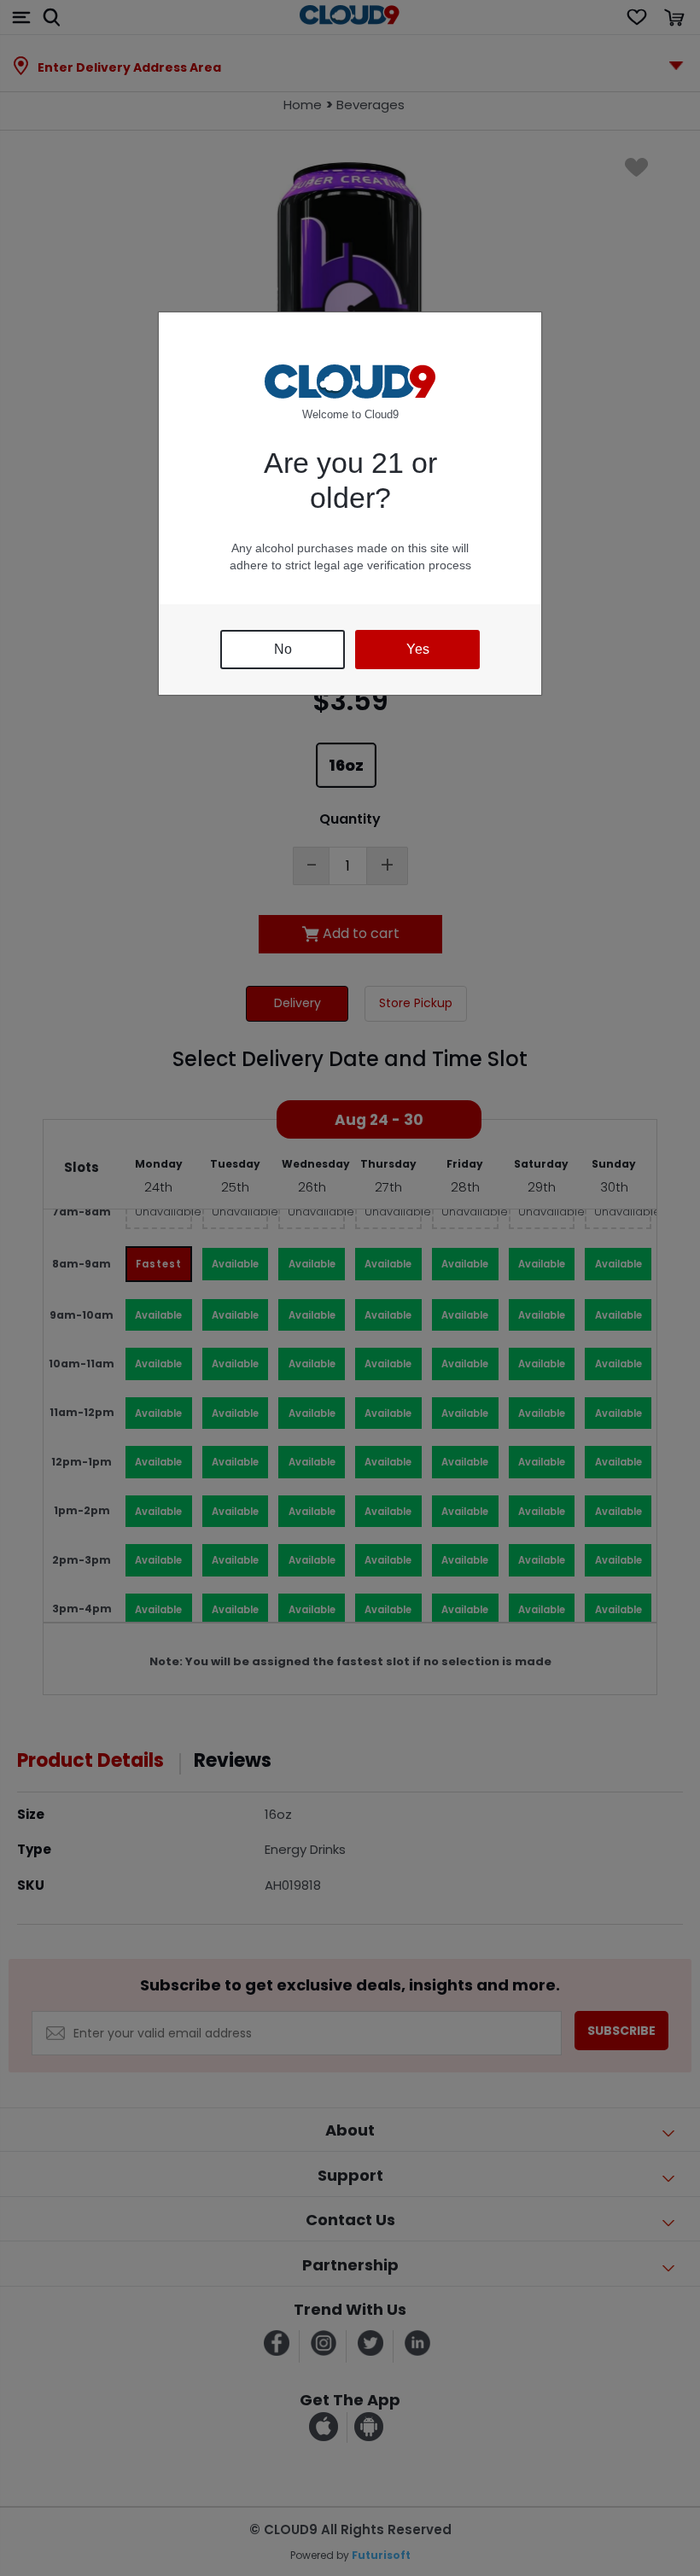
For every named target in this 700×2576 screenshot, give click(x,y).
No (283, 649)
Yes (418, 649)
